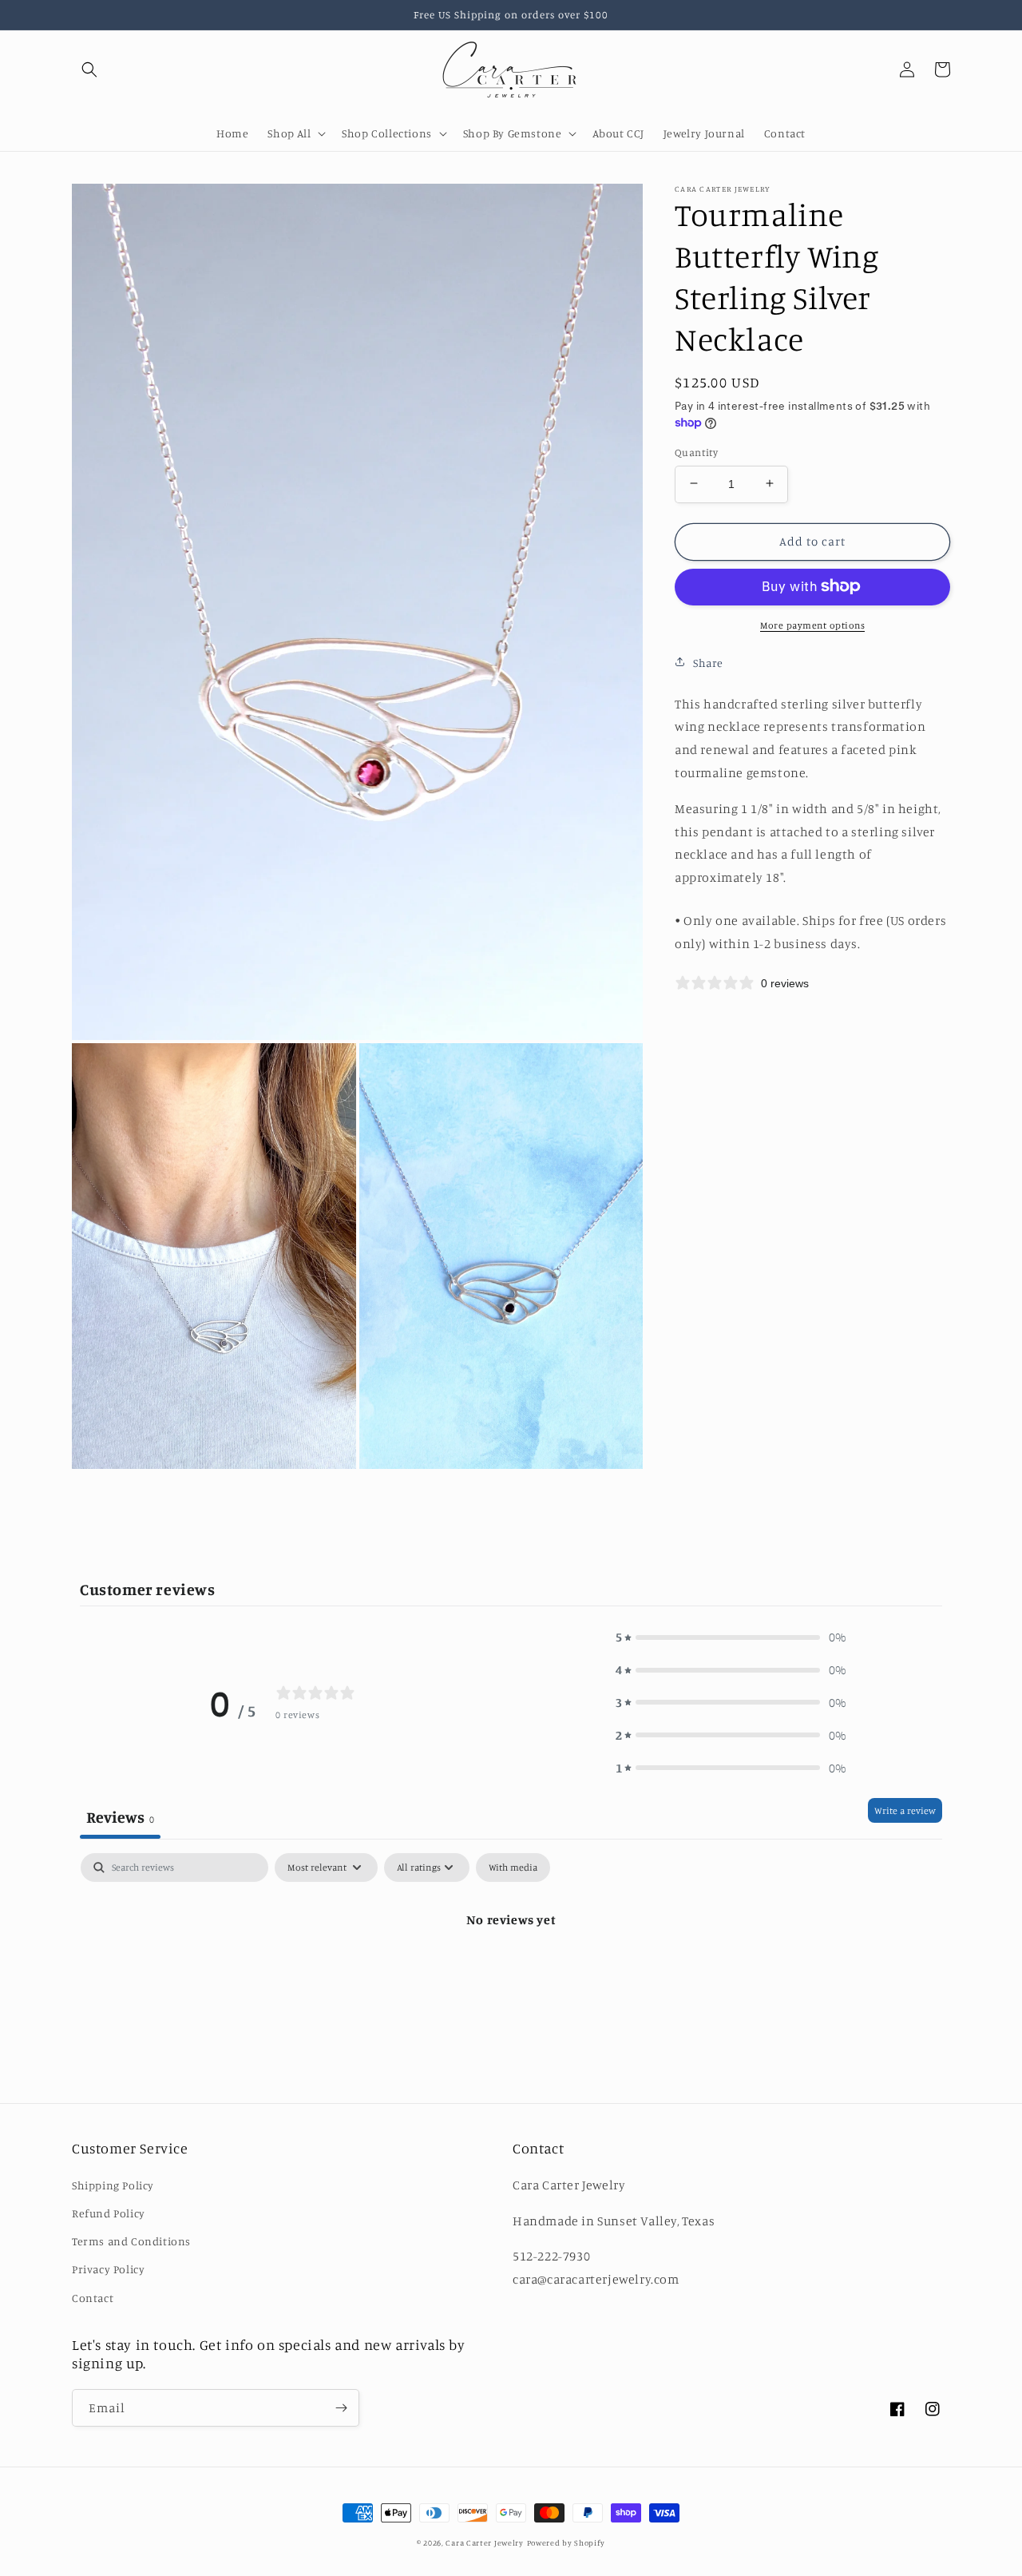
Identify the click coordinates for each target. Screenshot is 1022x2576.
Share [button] (708, 662)
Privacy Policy (108, 2269)
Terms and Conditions (131, 2241)
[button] (89, 69)
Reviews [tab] (120, 1817)
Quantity (696, 451)
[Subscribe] (341, 2408)
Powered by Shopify (566, 2542)
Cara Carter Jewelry (484, 2542)
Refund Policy (109, 2213)
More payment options (812, 624)
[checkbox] (513, 1868)
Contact (93, 2298)
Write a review (905, 1810)
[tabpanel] (511, 1973)
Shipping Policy (113, 2185)
